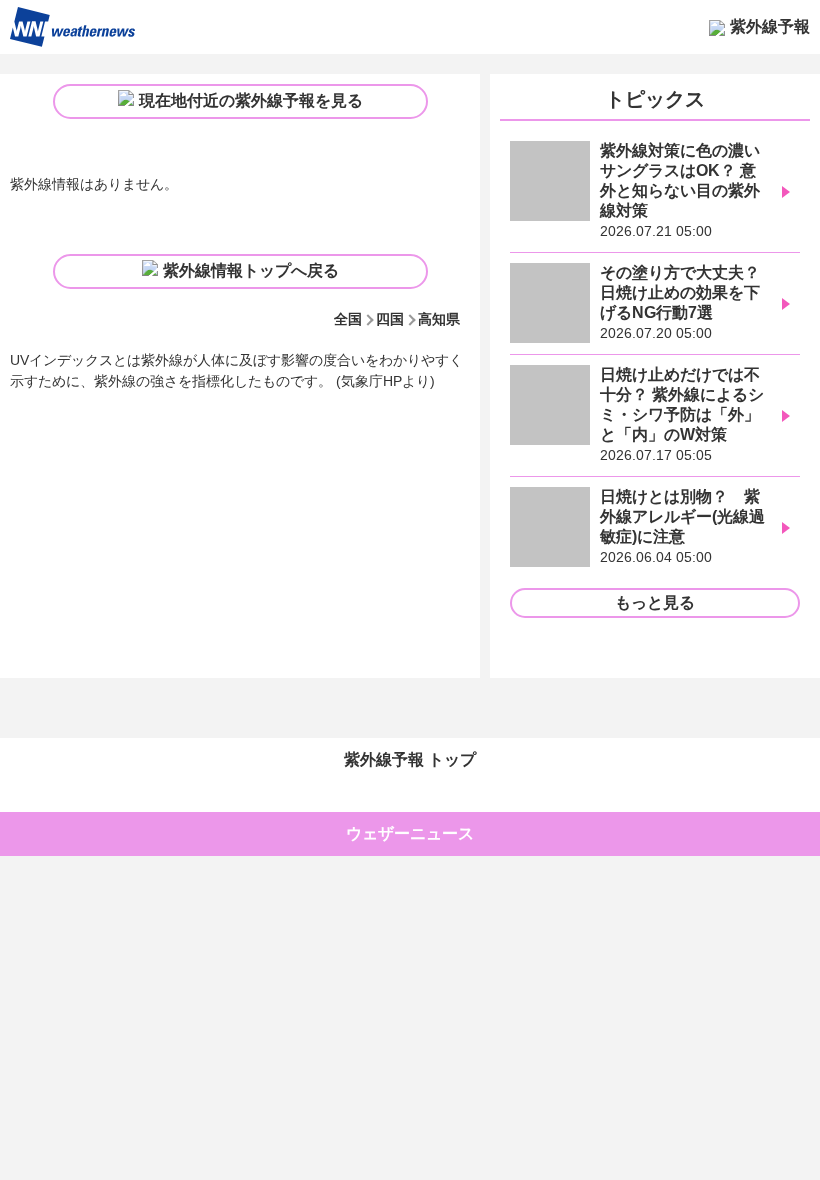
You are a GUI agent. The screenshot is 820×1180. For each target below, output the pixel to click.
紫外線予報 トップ (410, 759)
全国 (348, 319)
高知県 (439, 319)
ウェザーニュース (410, 833)
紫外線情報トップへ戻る (251, 270)
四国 (390, 319)
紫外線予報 (770, 26)
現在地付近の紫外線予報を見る (251, 100)
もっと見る (655, 602)
